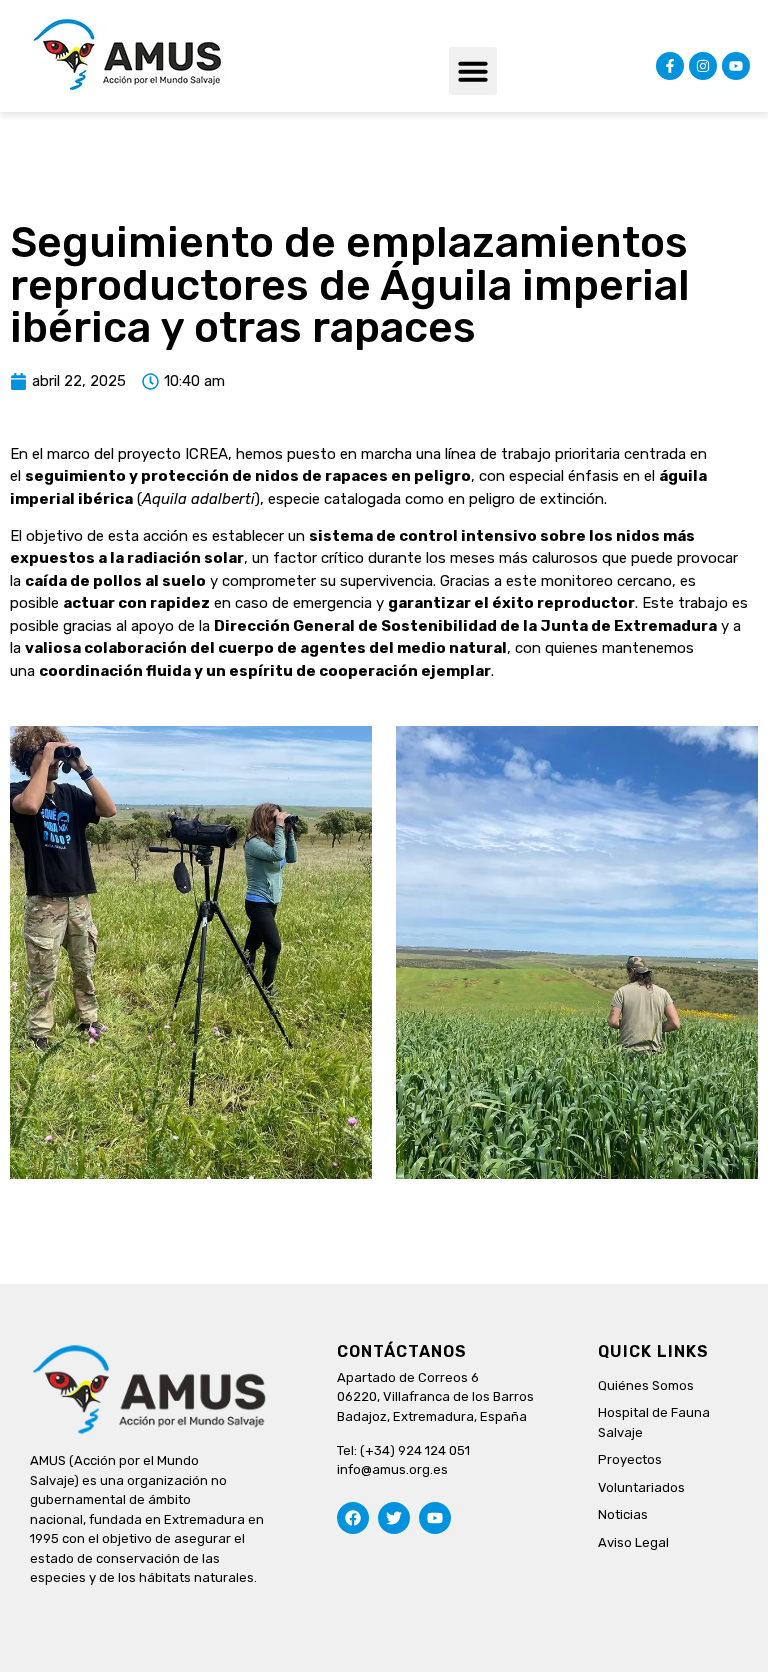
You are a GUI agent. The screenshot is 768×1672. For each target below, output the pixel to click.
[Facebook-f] (670, 66)
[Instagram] (703, 66)
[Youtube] (736, 66)
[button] (473, 71)
